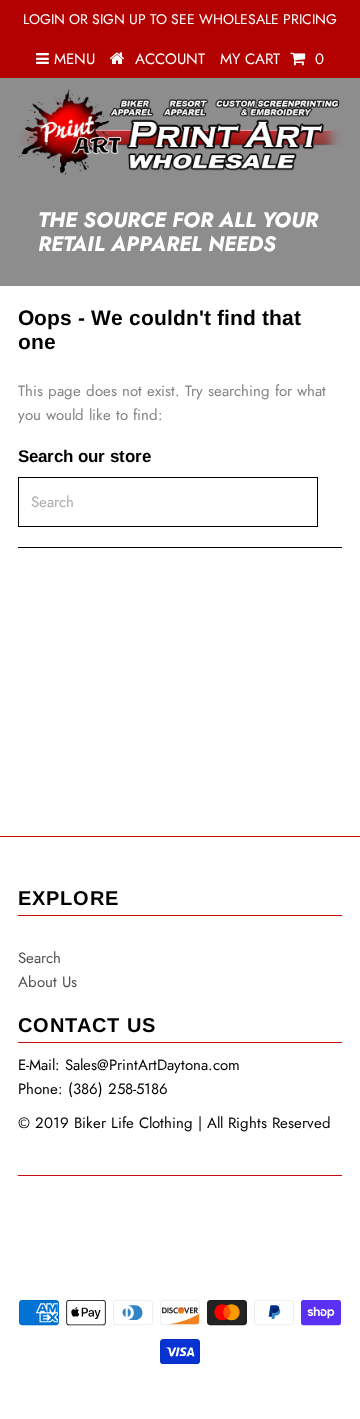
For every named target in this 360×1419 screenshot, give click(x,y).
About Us (47, 982)
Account (170, 59)
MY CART (272, 59)
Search (39, 958)
